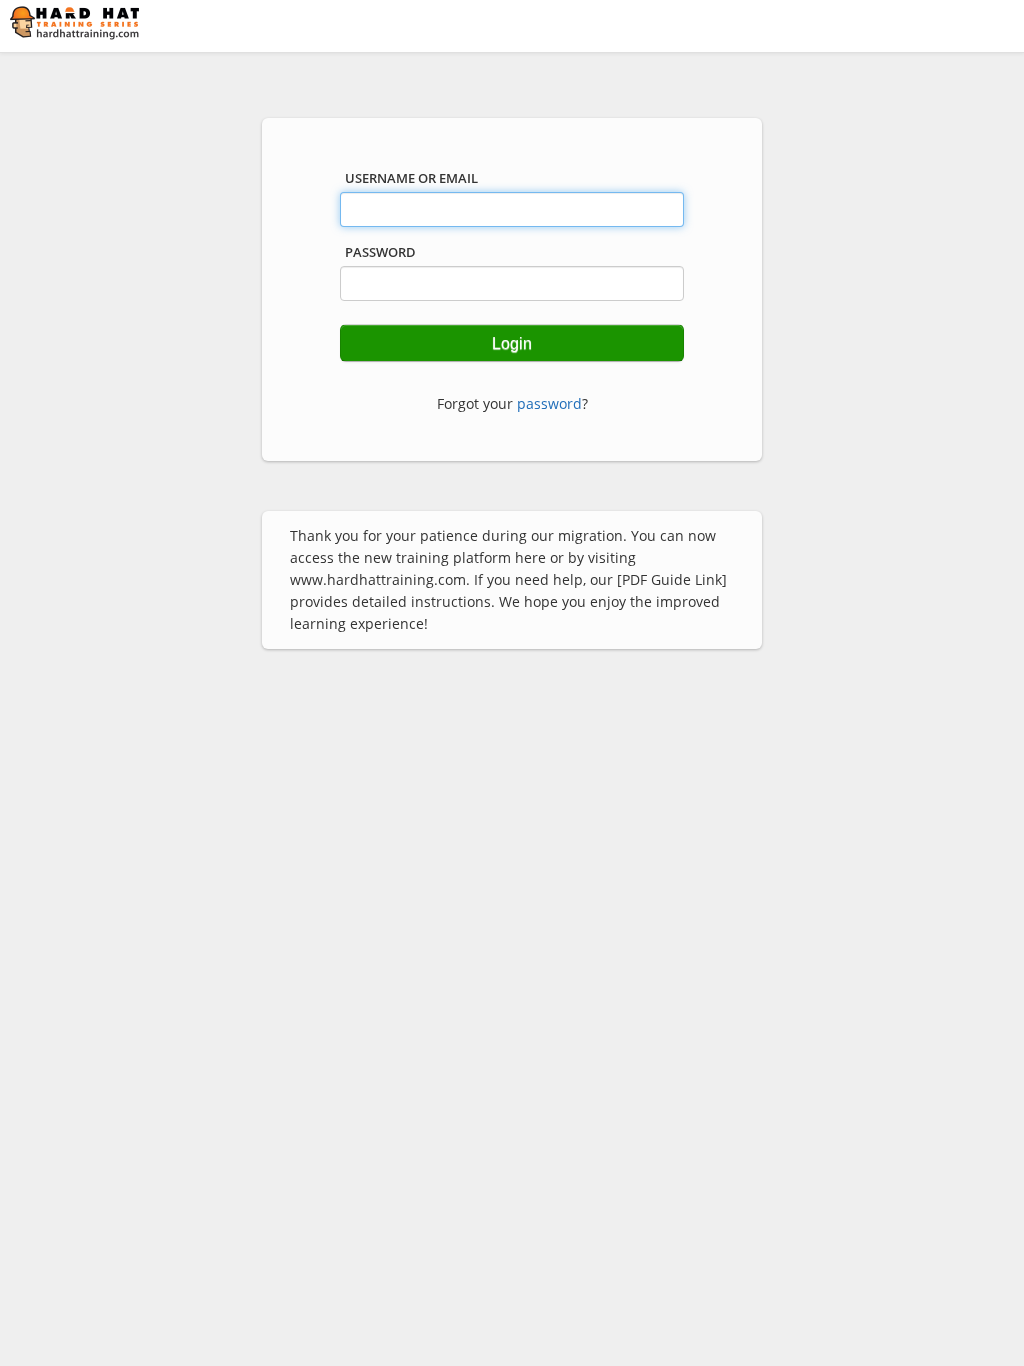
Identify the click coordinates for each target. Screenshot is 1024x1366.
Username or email (411, 178)
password (549, 403)
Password (380, 252)
